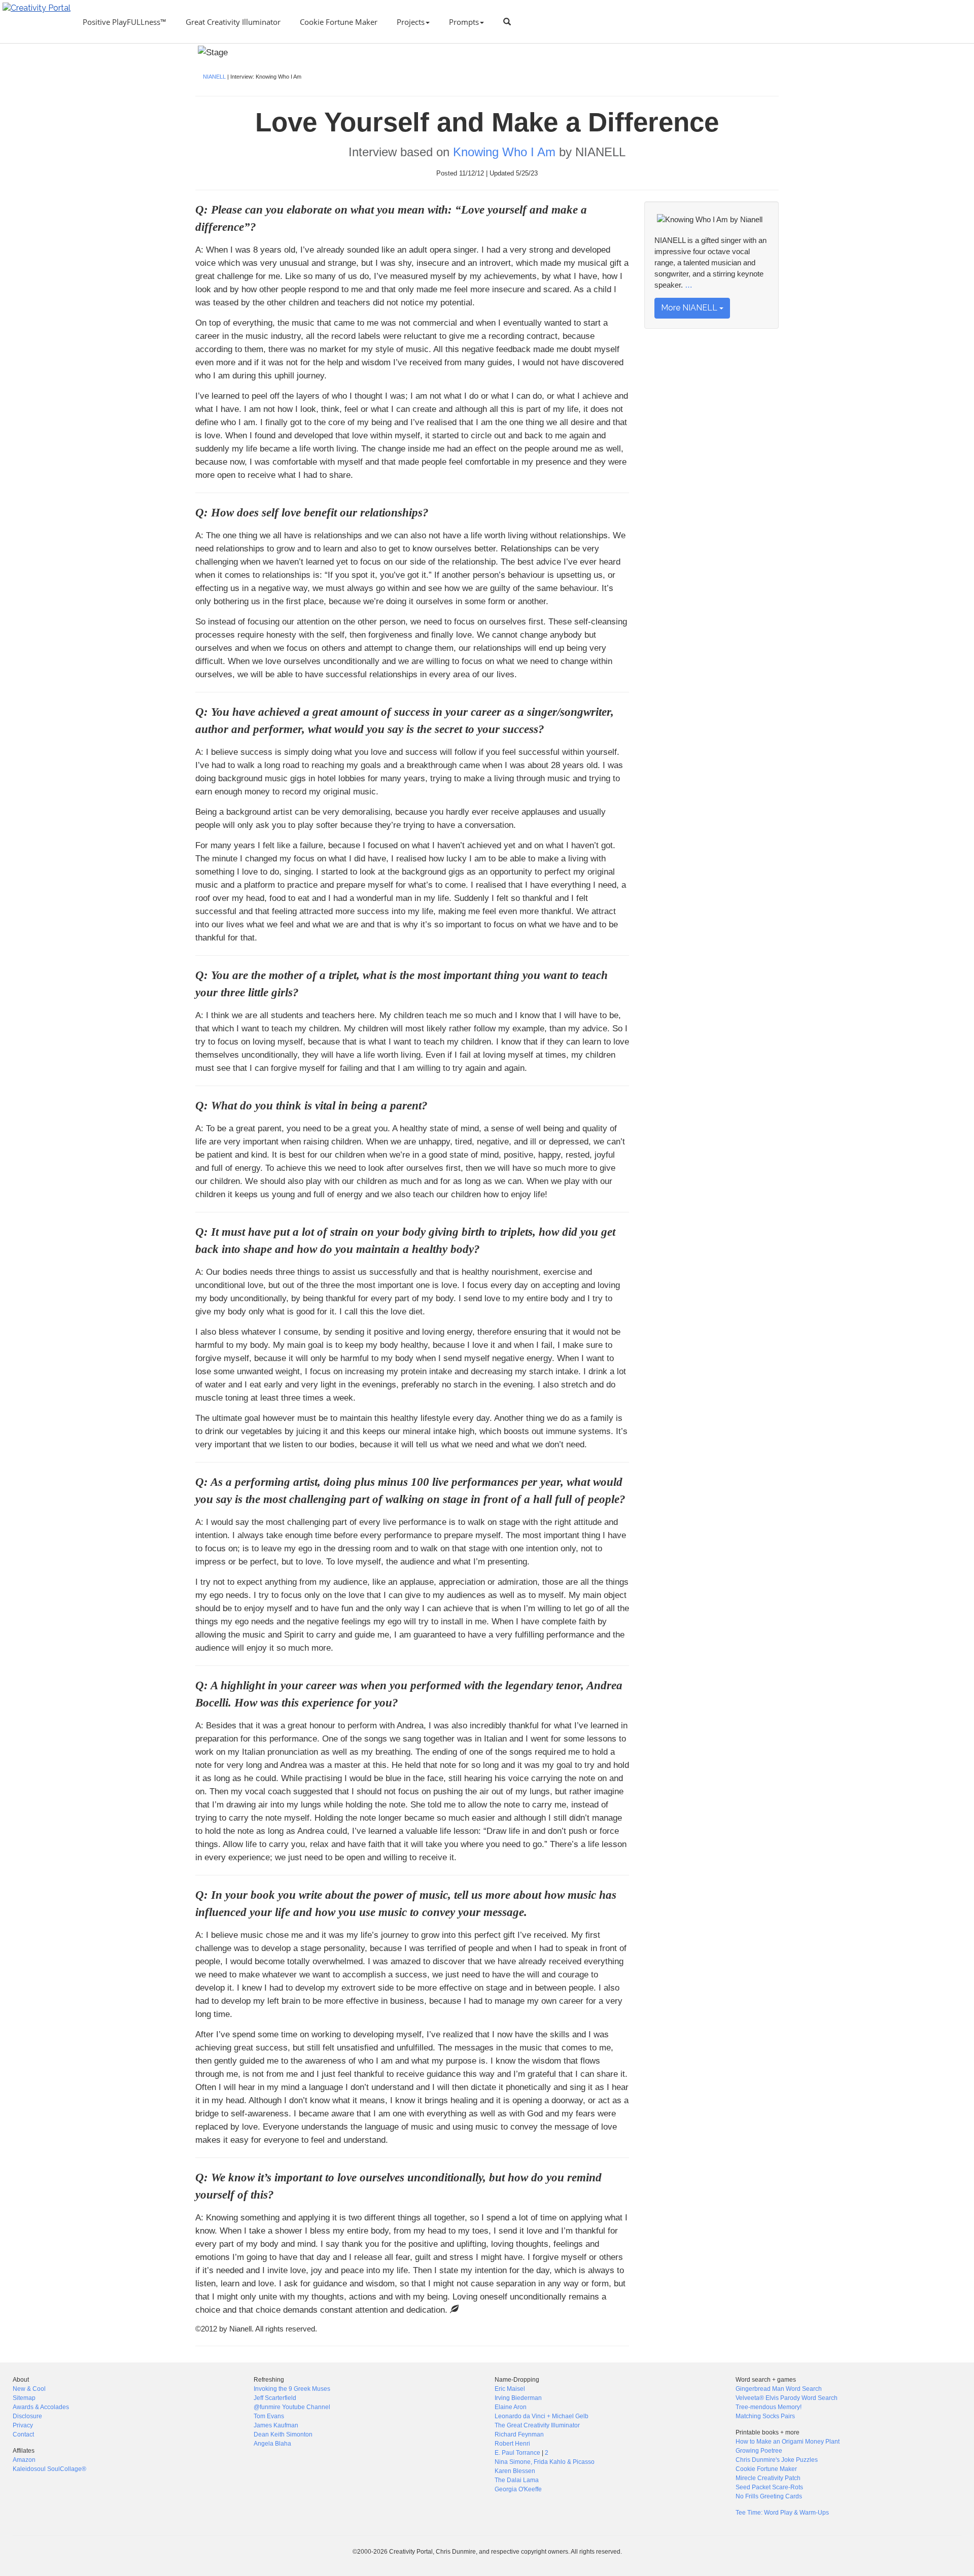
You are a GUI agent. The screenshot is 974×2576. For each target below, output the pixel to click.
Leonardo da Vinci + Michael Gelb (542, 2416)
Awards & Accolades (41, 2407)
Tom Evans (269, 2416)
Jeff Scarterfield (275, 2398)
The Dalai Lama (517, 2480)
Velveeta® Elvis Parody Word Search (787, 2398)
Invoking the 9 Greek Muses (292, 2389)
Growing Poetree (759, 2451)
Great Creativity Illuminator (233, 22)
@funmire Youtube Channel (292, 2407)
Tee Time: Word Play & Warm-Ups (782, 2513)
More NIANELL (690, 308)
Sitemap (24, 2398)
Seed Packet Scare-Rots (769, 2487)
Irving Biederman (518, 2398)
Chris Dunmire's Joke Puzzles (777, 2460)
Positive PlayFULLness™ (125, 22)
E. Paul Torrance (517, 2453)
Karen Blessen (515, 2471)
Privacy (23, 2425)
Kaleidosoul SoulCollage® (49, 2469)
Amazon (24, 2460)
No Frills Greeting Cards (769, 2496)
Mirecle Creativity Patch (768, 2478)
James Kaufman (276, 2425)
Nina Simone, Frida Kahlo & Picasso (545, 2462)
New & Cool (29, 2389)
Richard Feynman (519, 2434)
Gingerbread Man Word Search (779, 2389)
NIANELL (214, 77)
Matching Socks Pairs (765, 2416)
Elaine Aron (511, 2407)
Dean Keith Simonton (283, 2434)
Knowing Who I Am (504, 152)
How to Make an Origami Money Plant (788, 2442)
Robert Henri (512, 2444)
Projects (411, 22)
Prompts (464, 22)
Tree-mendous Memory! (769, 2407)
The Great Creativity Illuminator (537, 2425)
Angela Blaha (272, 2444)
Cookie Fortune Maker (339, 22)
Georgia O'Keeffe (518, 2489)
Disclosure (27, 2416)
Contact (23, 2434)
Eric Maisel (510, 2389)
